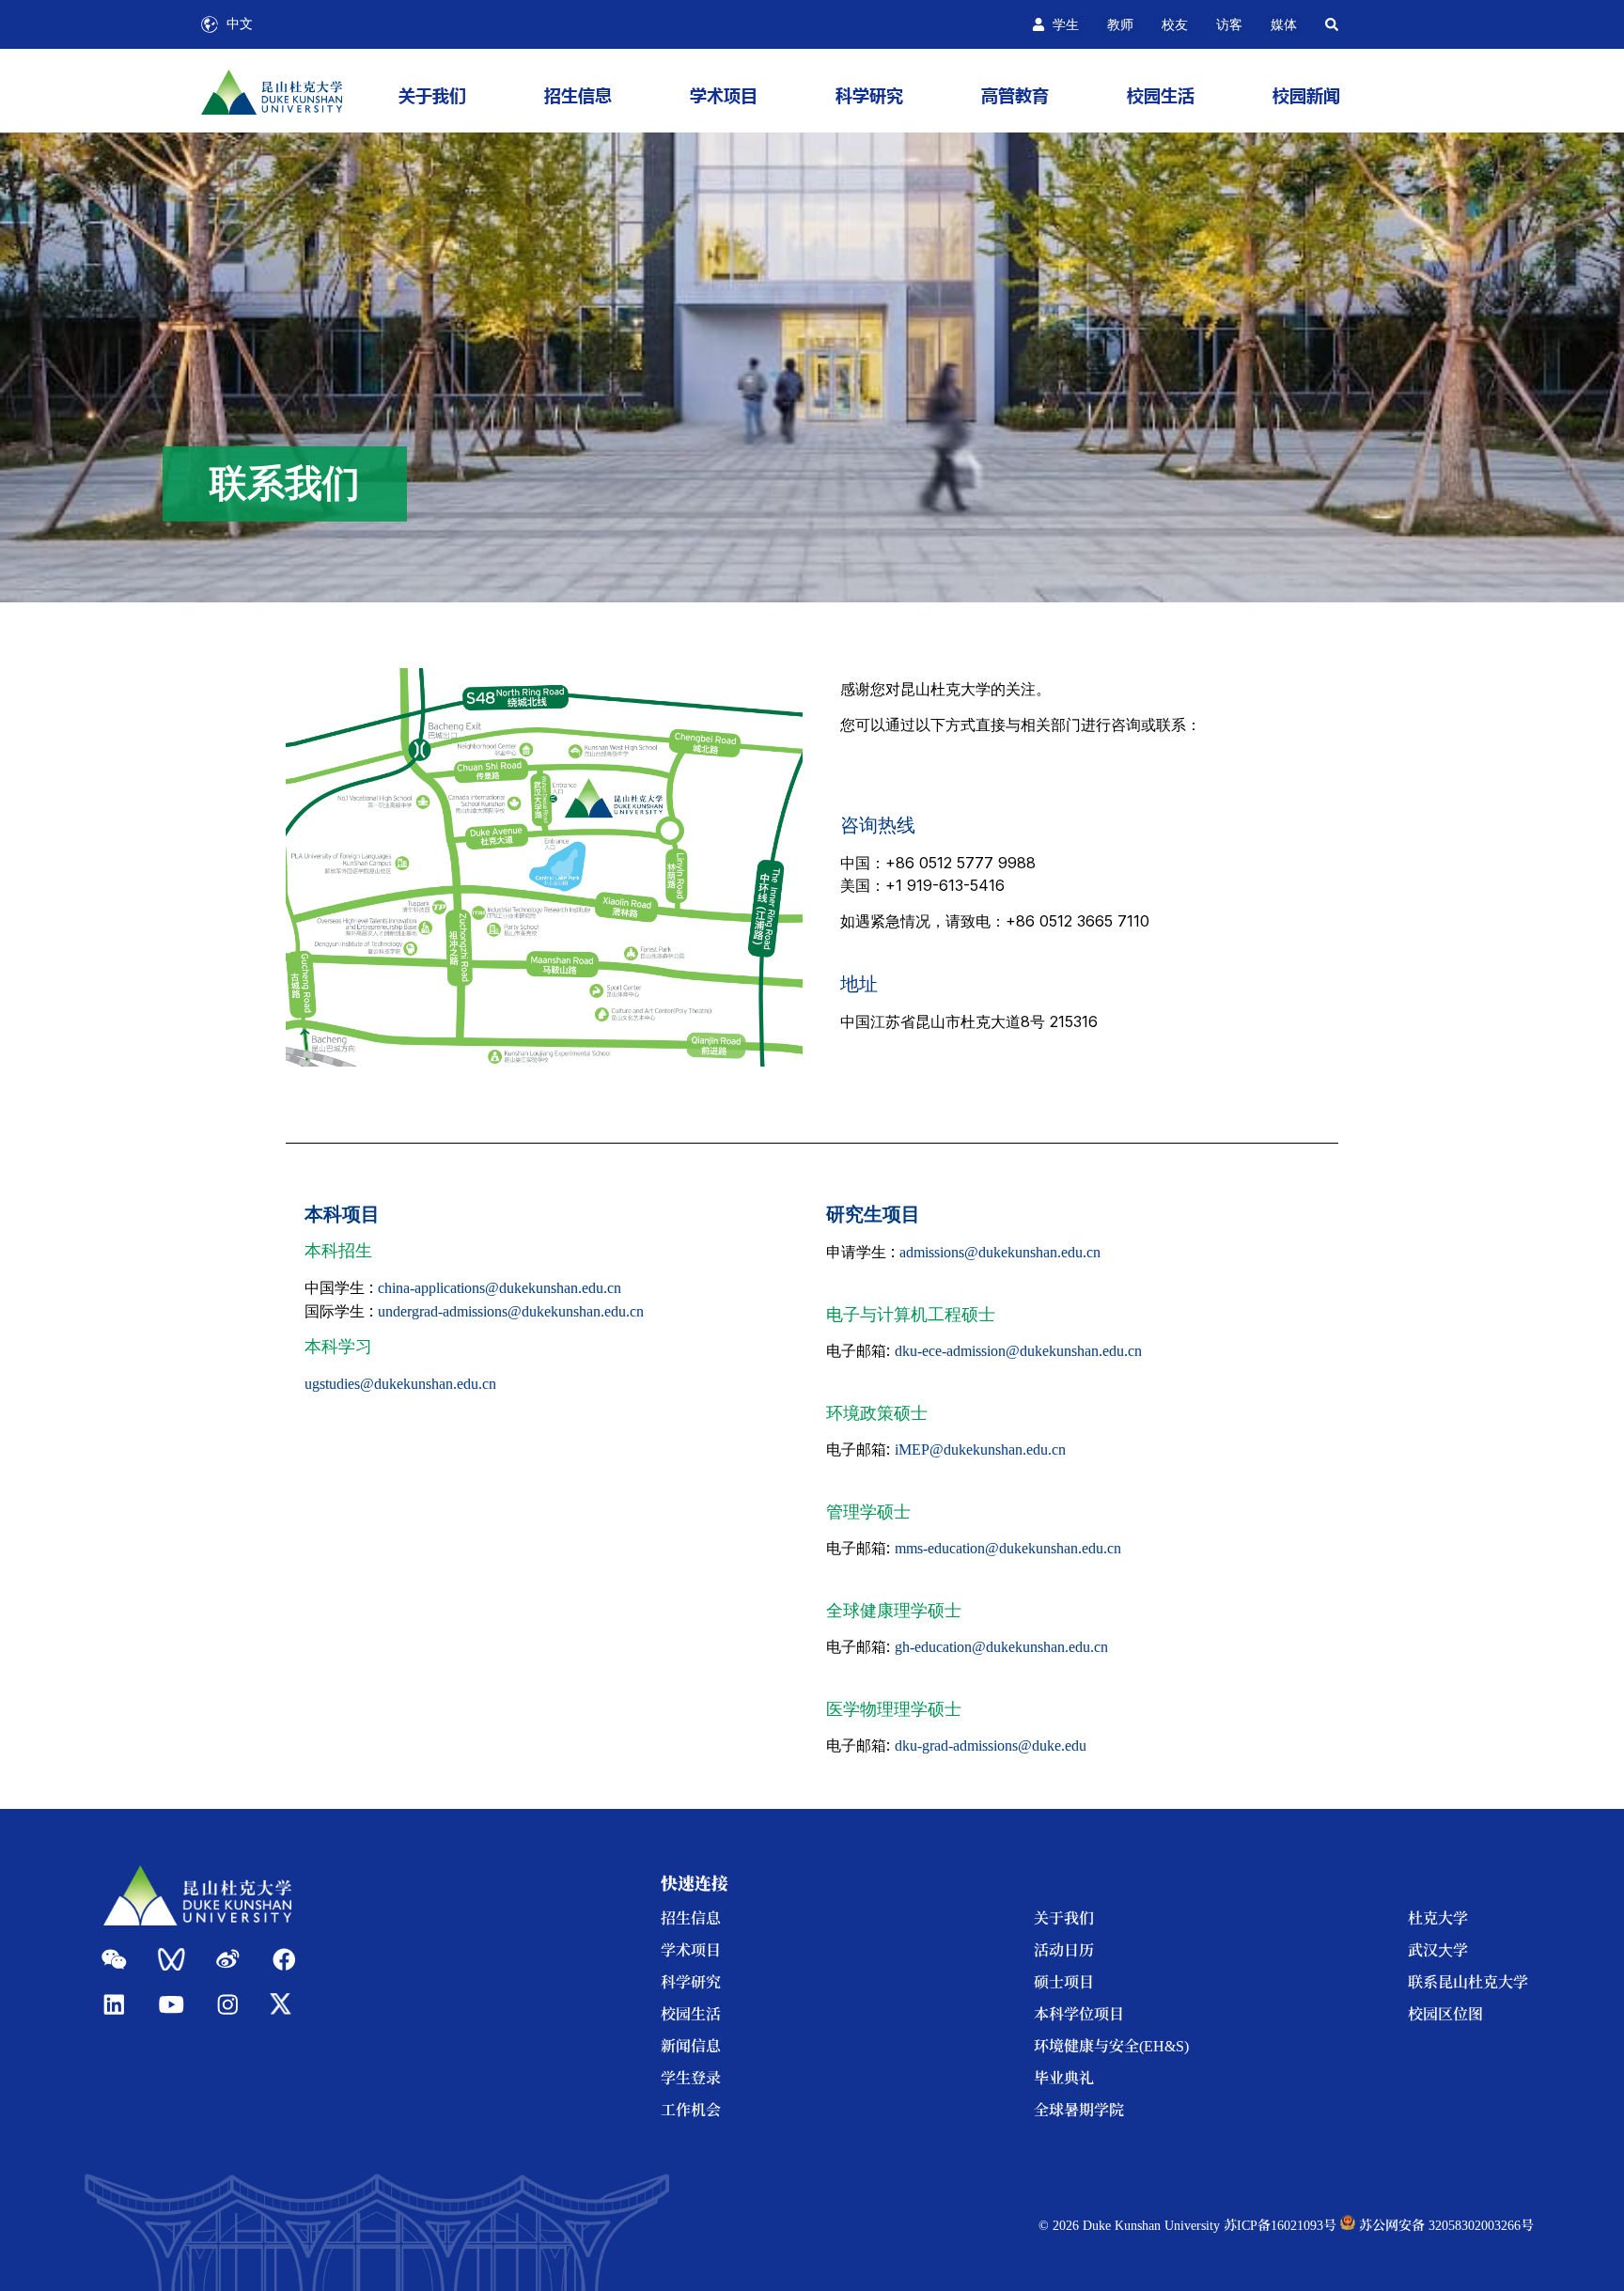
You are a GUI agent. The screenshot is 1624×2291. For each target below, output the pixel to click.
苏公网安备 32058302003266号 (1444, 2224)
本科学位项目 (1079, 2013)
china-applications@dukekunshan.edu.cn (500, 1288)
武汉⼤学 (1438, 1949)
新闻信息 (691, 2045)
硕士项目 (1064, 1981)
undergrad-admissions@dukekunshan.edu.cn (511, 1311)
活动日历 (1064, 1949)
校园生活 (1161, 95)
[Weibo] (228, 1960)
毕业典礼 (1064, 2077)
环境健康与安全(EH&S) (1111, 2045)
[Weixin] (114, 1960)
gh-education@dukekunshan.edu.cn (1001, 1647)
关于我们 (432, 95)
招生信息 (578, 95)
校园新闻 (1306, 95)
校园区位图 (1445, 2013)
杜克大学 (1438, 1917)
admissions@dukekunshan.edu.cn (1000, 1252)
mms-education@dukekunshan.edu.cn (1008, 1548)
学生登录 (691, 2077)
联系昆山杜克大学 (1468, 1981)
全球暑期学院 (1079, 2109)
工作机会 (691, 2109)
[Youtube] (171, 2005)
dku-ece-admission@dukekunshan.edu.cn (1018, 1351)
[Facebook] (284, 1960)
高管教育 (1015, 95)
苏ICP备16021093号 (1280, 2224)
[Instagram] (228, 2005)
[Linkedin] (114, 2005)
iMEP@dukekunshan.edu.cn (980, 1449)
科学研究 (869, 95)
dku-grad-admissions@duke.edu (991, 1746)
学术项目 (724, 95)
